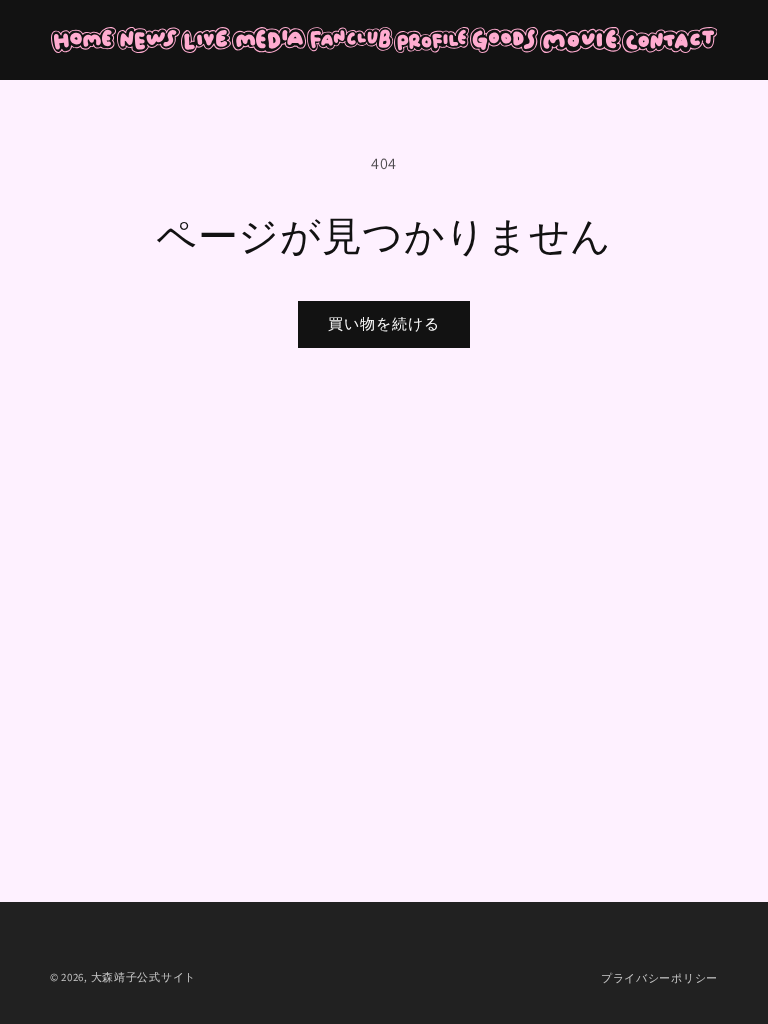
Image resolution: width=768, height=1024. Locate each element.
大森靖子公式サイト (143, 977)
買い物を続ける (384, 323)
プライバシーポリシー (659, 978)
